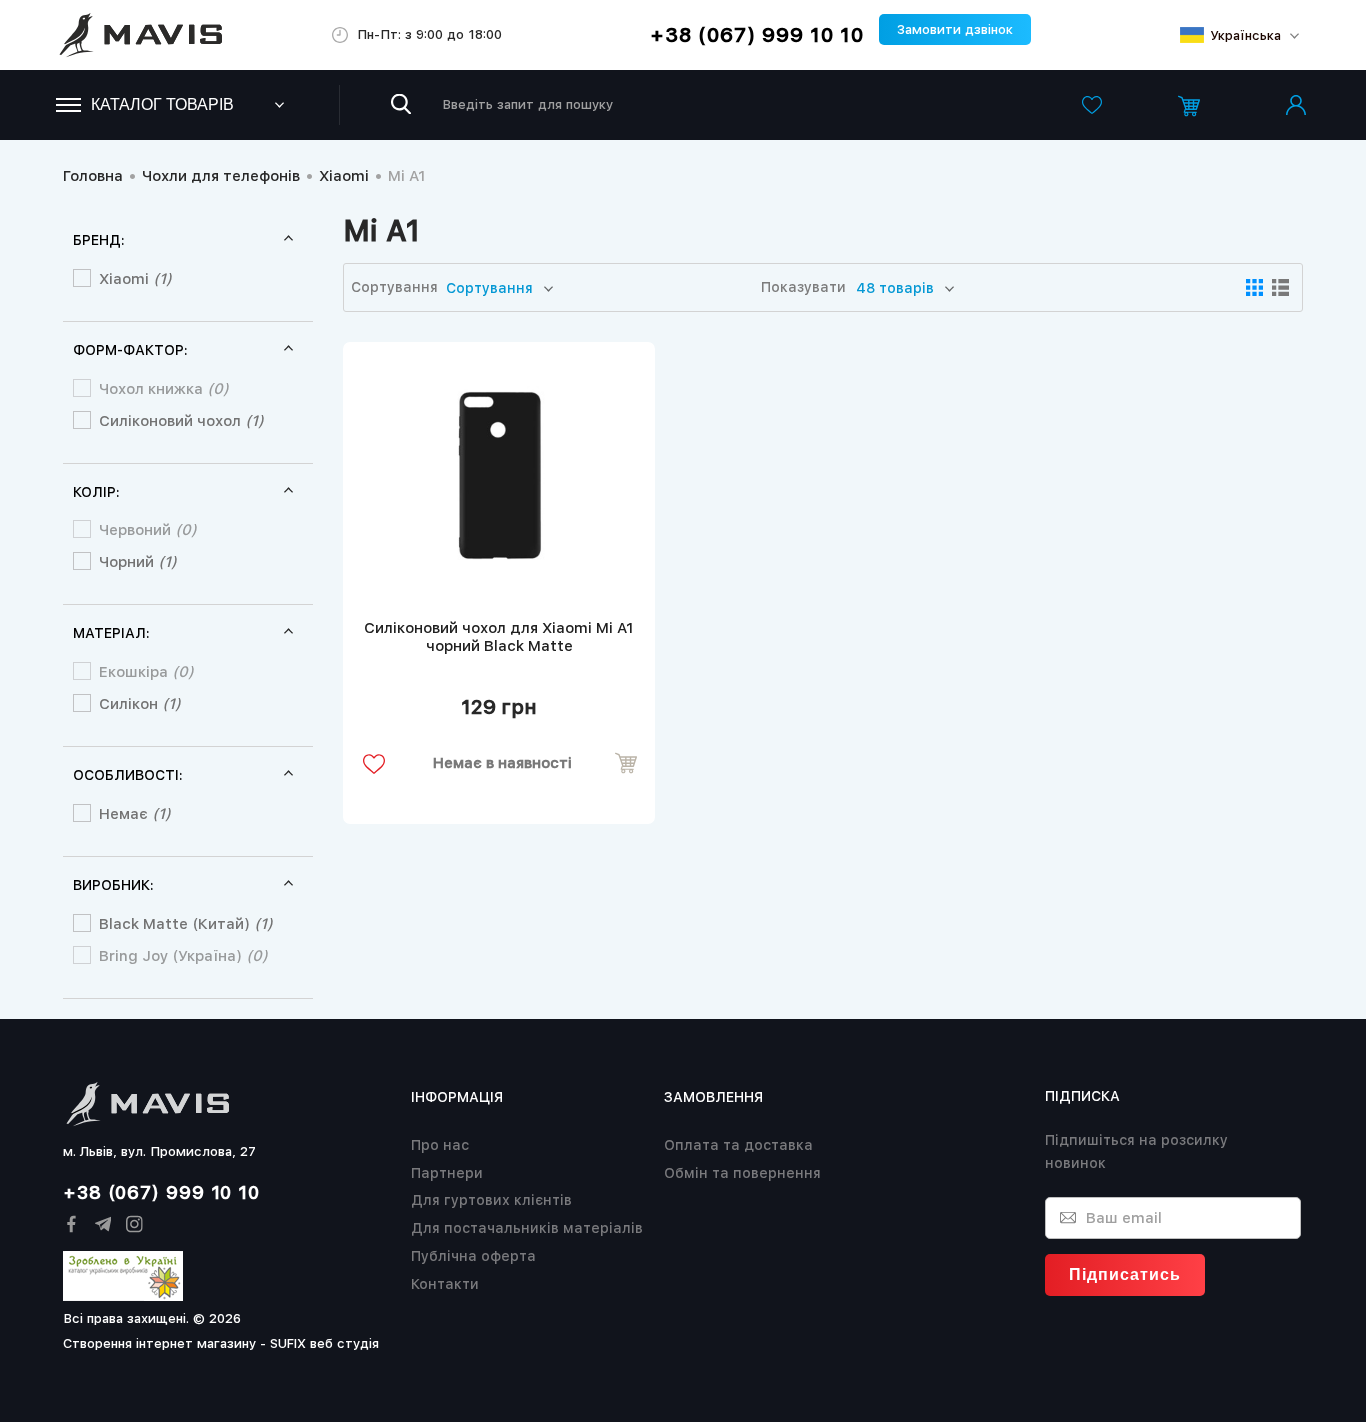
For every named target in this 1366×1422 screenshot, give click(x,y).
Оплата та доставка (738, 1145)
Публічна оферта (473, 1256)
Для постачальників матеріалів (527, 1228)
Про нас (440, 1145)
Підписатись (1125, 1274)
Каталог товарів (162, 104)
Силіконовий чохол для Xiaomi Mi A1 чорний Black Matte (499, 637)
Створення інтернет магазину (159, 1343)
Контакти (445, 1284)
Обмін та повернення (742, 1173)
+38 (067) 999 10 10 (757, 35)
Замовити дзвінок (955, 29)
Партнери (447, 1173)
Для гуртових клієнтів (491, 1200)
